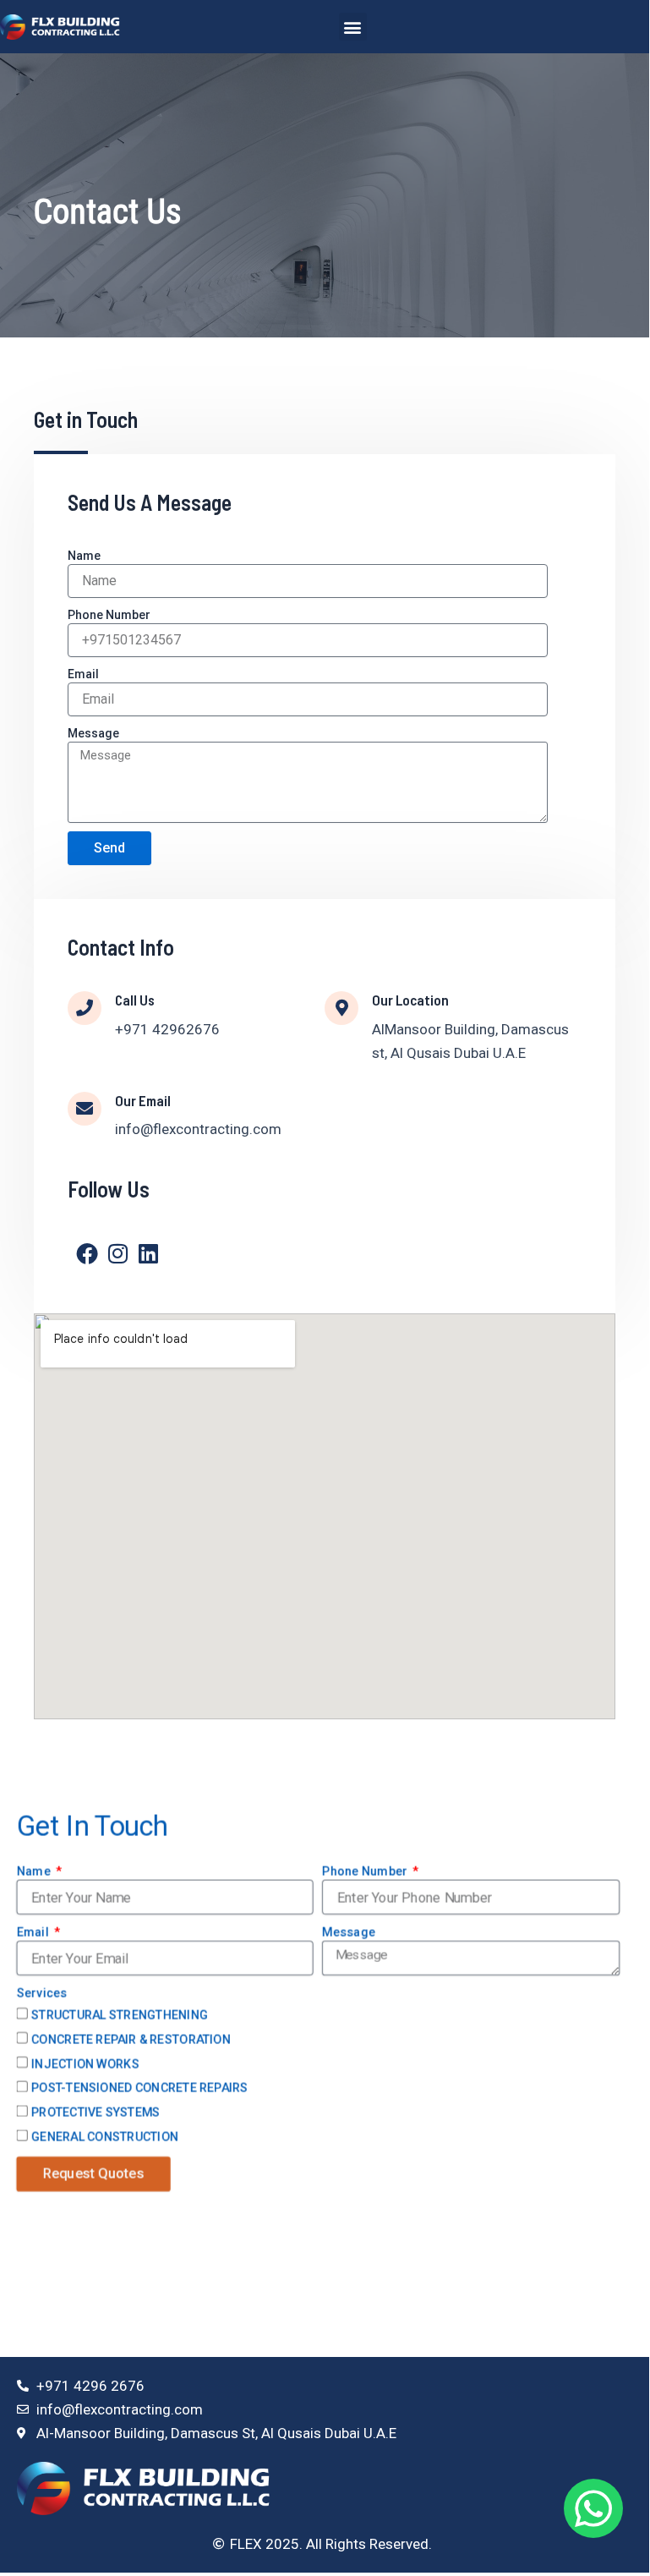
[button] (353, 27)
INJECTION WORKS (85, 2063)
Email (83, 674)
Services (41, 1992)
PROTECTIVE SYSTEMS (96, 2112)
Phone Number (109, 615)
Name (84, 556)
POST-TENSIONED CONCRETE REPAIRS (139, 2087)
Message (93, 733)
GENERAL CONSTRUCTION (105, 2136)
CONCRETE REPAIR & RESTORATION (131, 2039)
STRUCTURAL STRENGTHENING (120, 2014)
